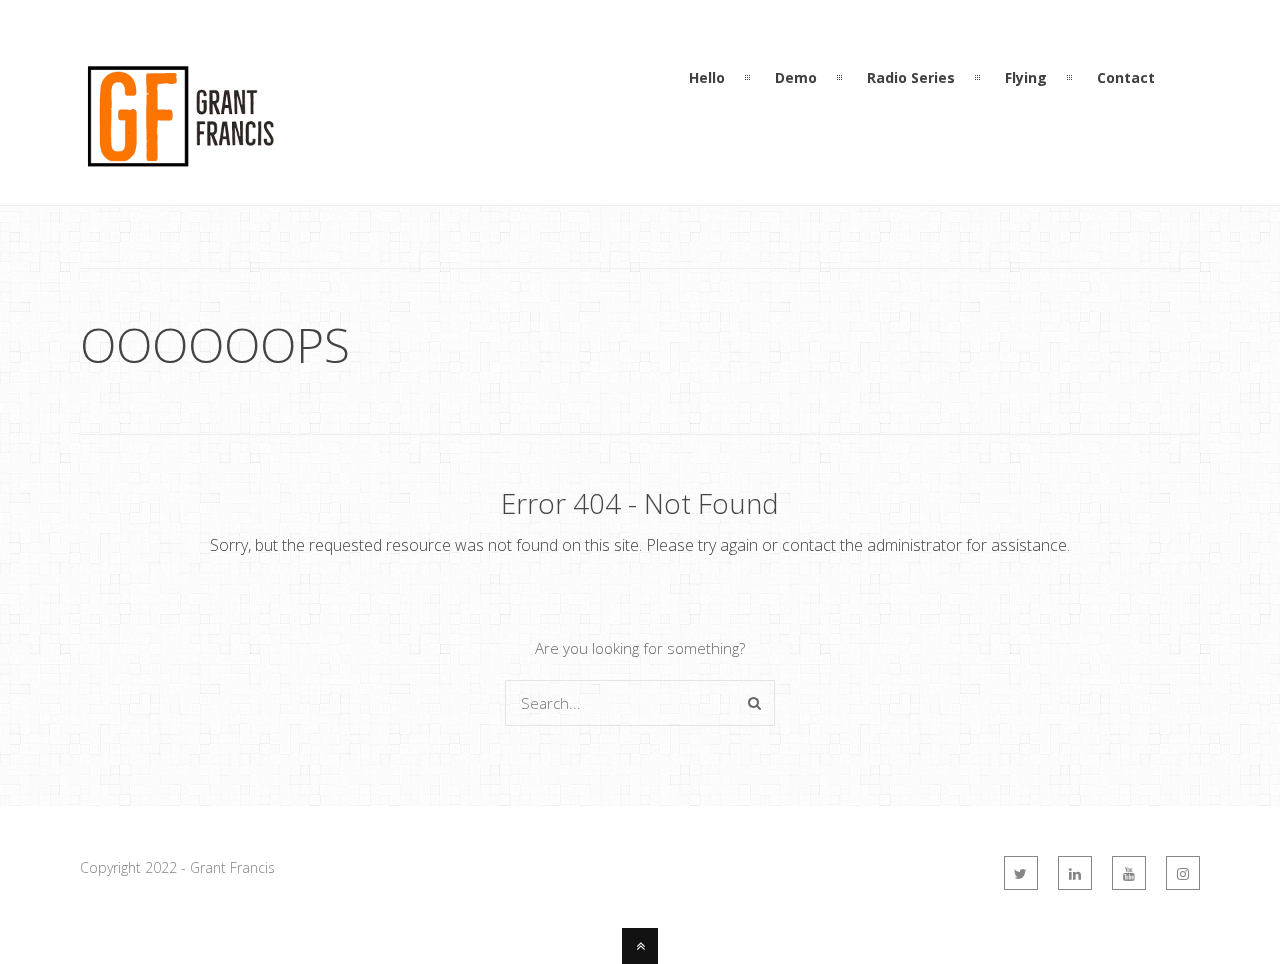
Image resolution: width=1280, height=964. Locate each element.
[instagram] (1183, 873)
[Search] (754, 703)
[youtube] (1129, 873)
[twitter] (1021, 873)
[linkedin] (1075, 873)
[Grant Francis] (180, 168)
